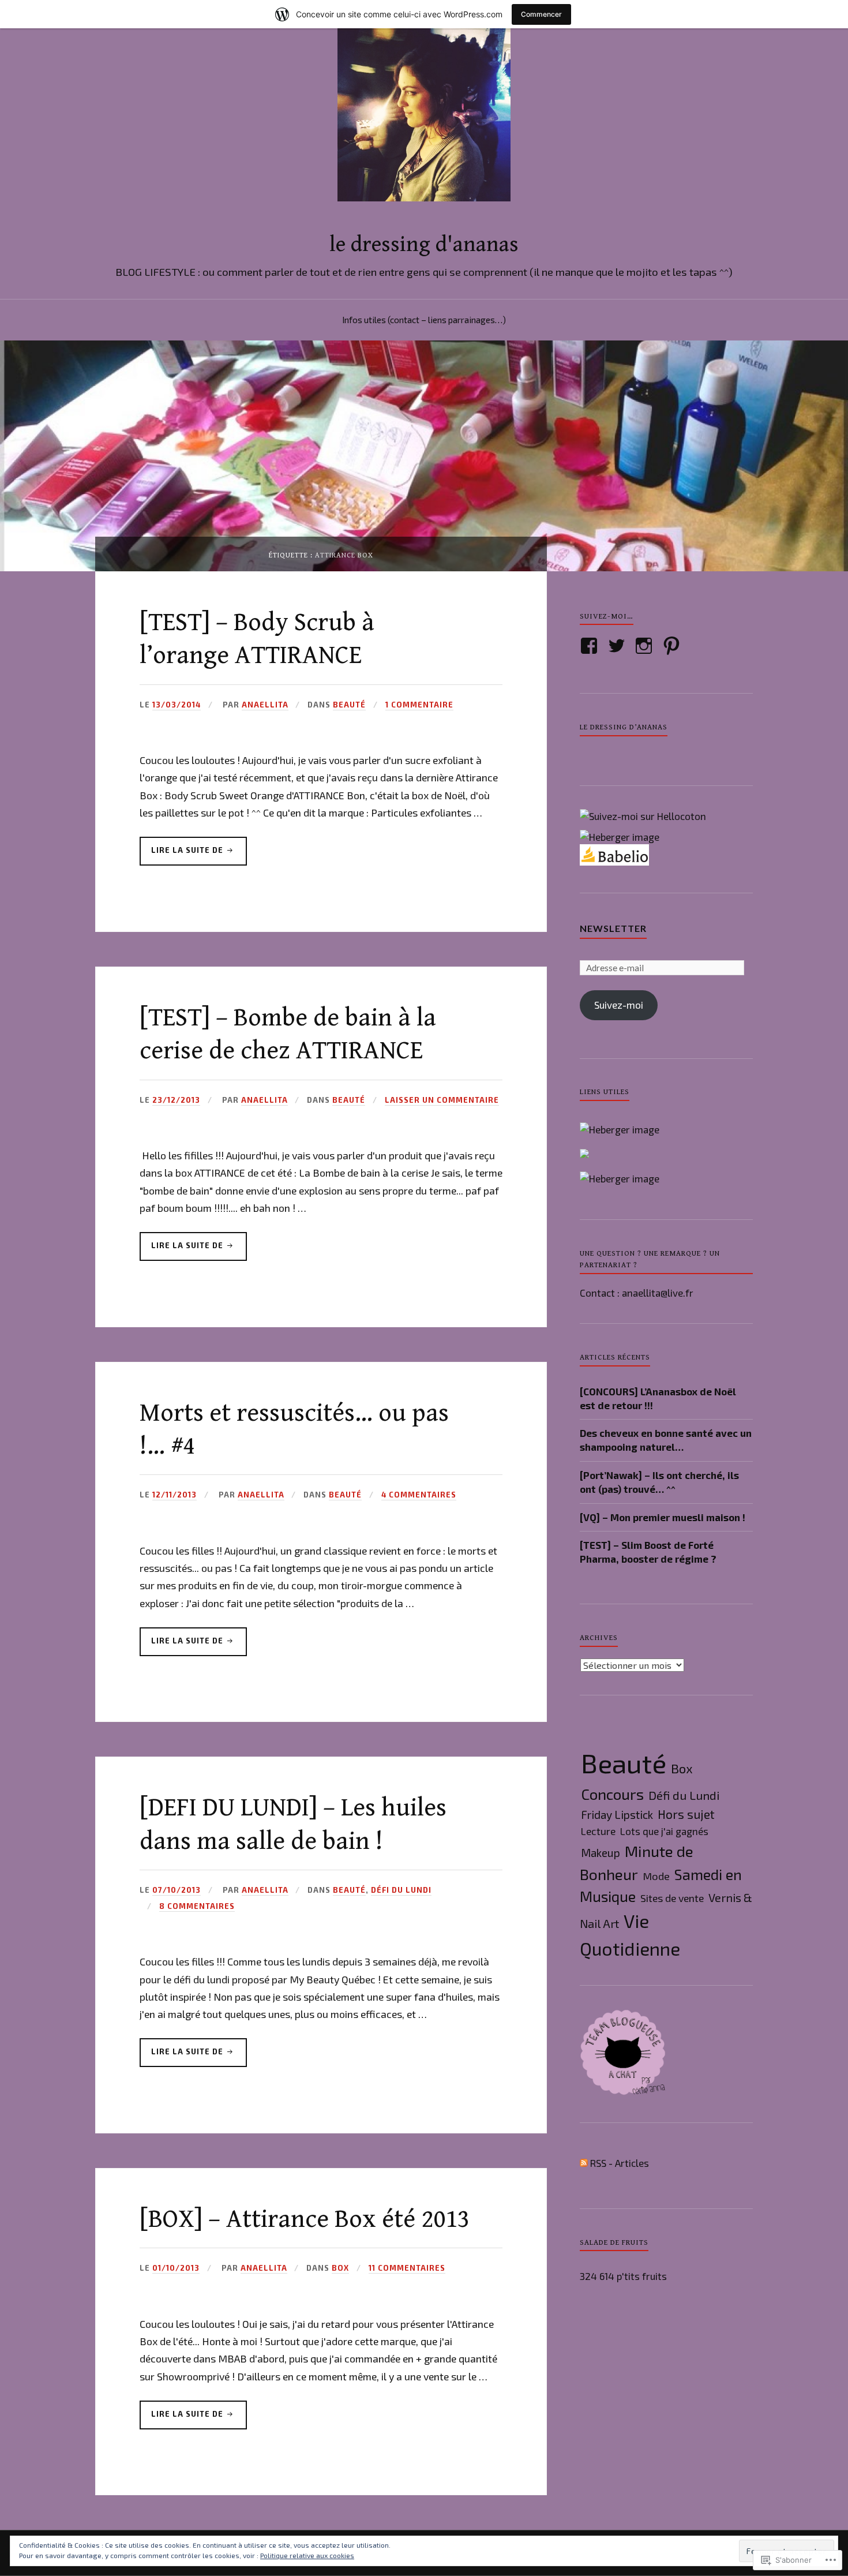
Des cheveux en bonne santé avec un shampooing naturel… (666, 1440)
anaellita (265, 705)
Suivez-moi (619, 1005)
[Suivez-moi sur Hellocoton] (643, 816)
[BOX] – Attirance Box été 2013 (305, 2219)
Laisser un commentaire (442, 1100)
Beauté (349, 705)
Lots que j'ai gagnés (664, 1831)
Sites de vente (672, 1898)
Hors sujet (686, 1814)
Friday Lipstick (617, 1815)
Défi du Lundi (401, 1890)
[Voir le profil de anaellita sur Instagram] (646, 646)
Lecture (598, 1831)
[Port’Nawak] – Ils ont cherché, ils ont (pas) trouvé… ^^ (659, 1482)
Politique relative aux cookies (307, 2555)
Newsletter (613, 928)
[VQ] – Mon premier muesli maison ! (663, 1517)
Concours (612, 1794)
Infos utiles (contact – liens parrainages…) (424, 320)
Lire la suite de (183, 855)
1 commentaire (419, 705)
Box (340, 2268)
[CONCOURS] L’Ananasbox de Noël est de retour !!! (658, 1398)
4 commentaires (419, 1495)
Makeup (601, 1853)
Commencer (541, 14)
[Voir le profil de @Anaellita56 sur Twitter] (619, 646)
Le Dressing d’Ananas (624, 727)
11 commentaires (407, 2268)
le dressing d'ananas (424, 245)
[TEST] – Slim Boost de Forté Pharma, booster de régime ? (648, 1552)
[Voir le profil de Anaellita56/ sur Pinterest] (673, 646)
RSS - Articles (620, 2163)
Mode (656, 1876)
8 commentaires (197, 1906)
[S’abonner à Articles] (584, 2163)
